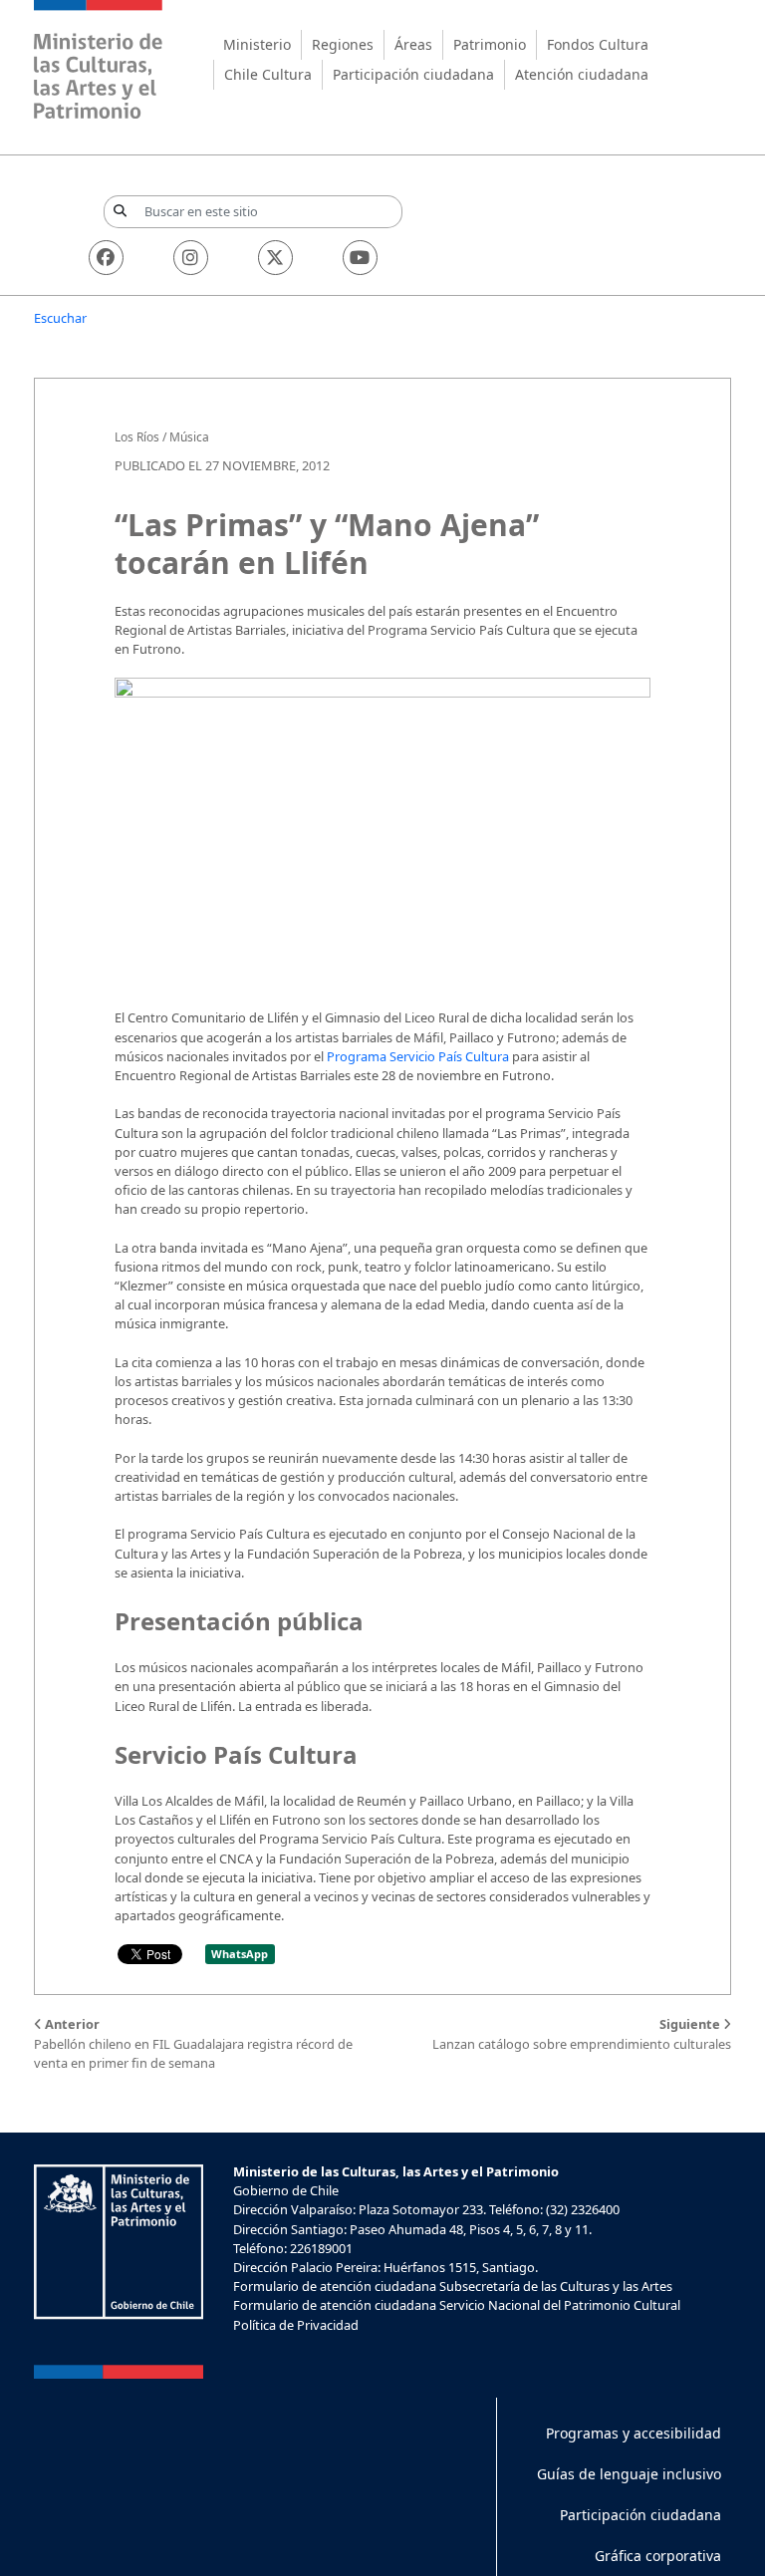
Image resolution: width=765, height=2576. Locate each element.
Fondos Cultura (598, 44)
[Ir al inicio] (99, 62)
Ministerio (257, 44)
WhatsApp (240, 1954)
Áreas (413, 44)
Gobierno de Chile (286, 2190)
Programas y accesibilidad (634, 2433)
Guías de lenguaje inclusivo (629, 2474)
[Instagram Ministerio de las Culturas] (191, 258)
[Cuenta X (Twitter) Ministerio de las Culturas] (275, 258)
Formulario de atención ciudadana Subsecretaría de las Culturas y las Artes (453, 2286)
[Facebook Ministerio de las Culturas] (106, 258)
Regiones (343, 44)
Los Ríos (137, 437)
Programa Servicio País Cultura (418, 1056)
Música (189, 437)
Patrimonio (490, 44)
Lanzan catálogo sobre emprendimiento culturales (582, 2033)
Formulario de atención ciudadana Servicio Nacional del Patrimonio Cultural (457, 2305)
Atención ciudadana (582, 74)
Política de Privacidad (296, 2325)
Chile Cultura (268, 74)
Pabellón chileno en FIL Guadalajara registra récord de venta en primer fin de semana (193, 2043)
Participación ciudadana (413, 74)
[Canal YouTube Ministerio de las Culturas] (360, 258)
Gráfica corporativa (658, 2556)
